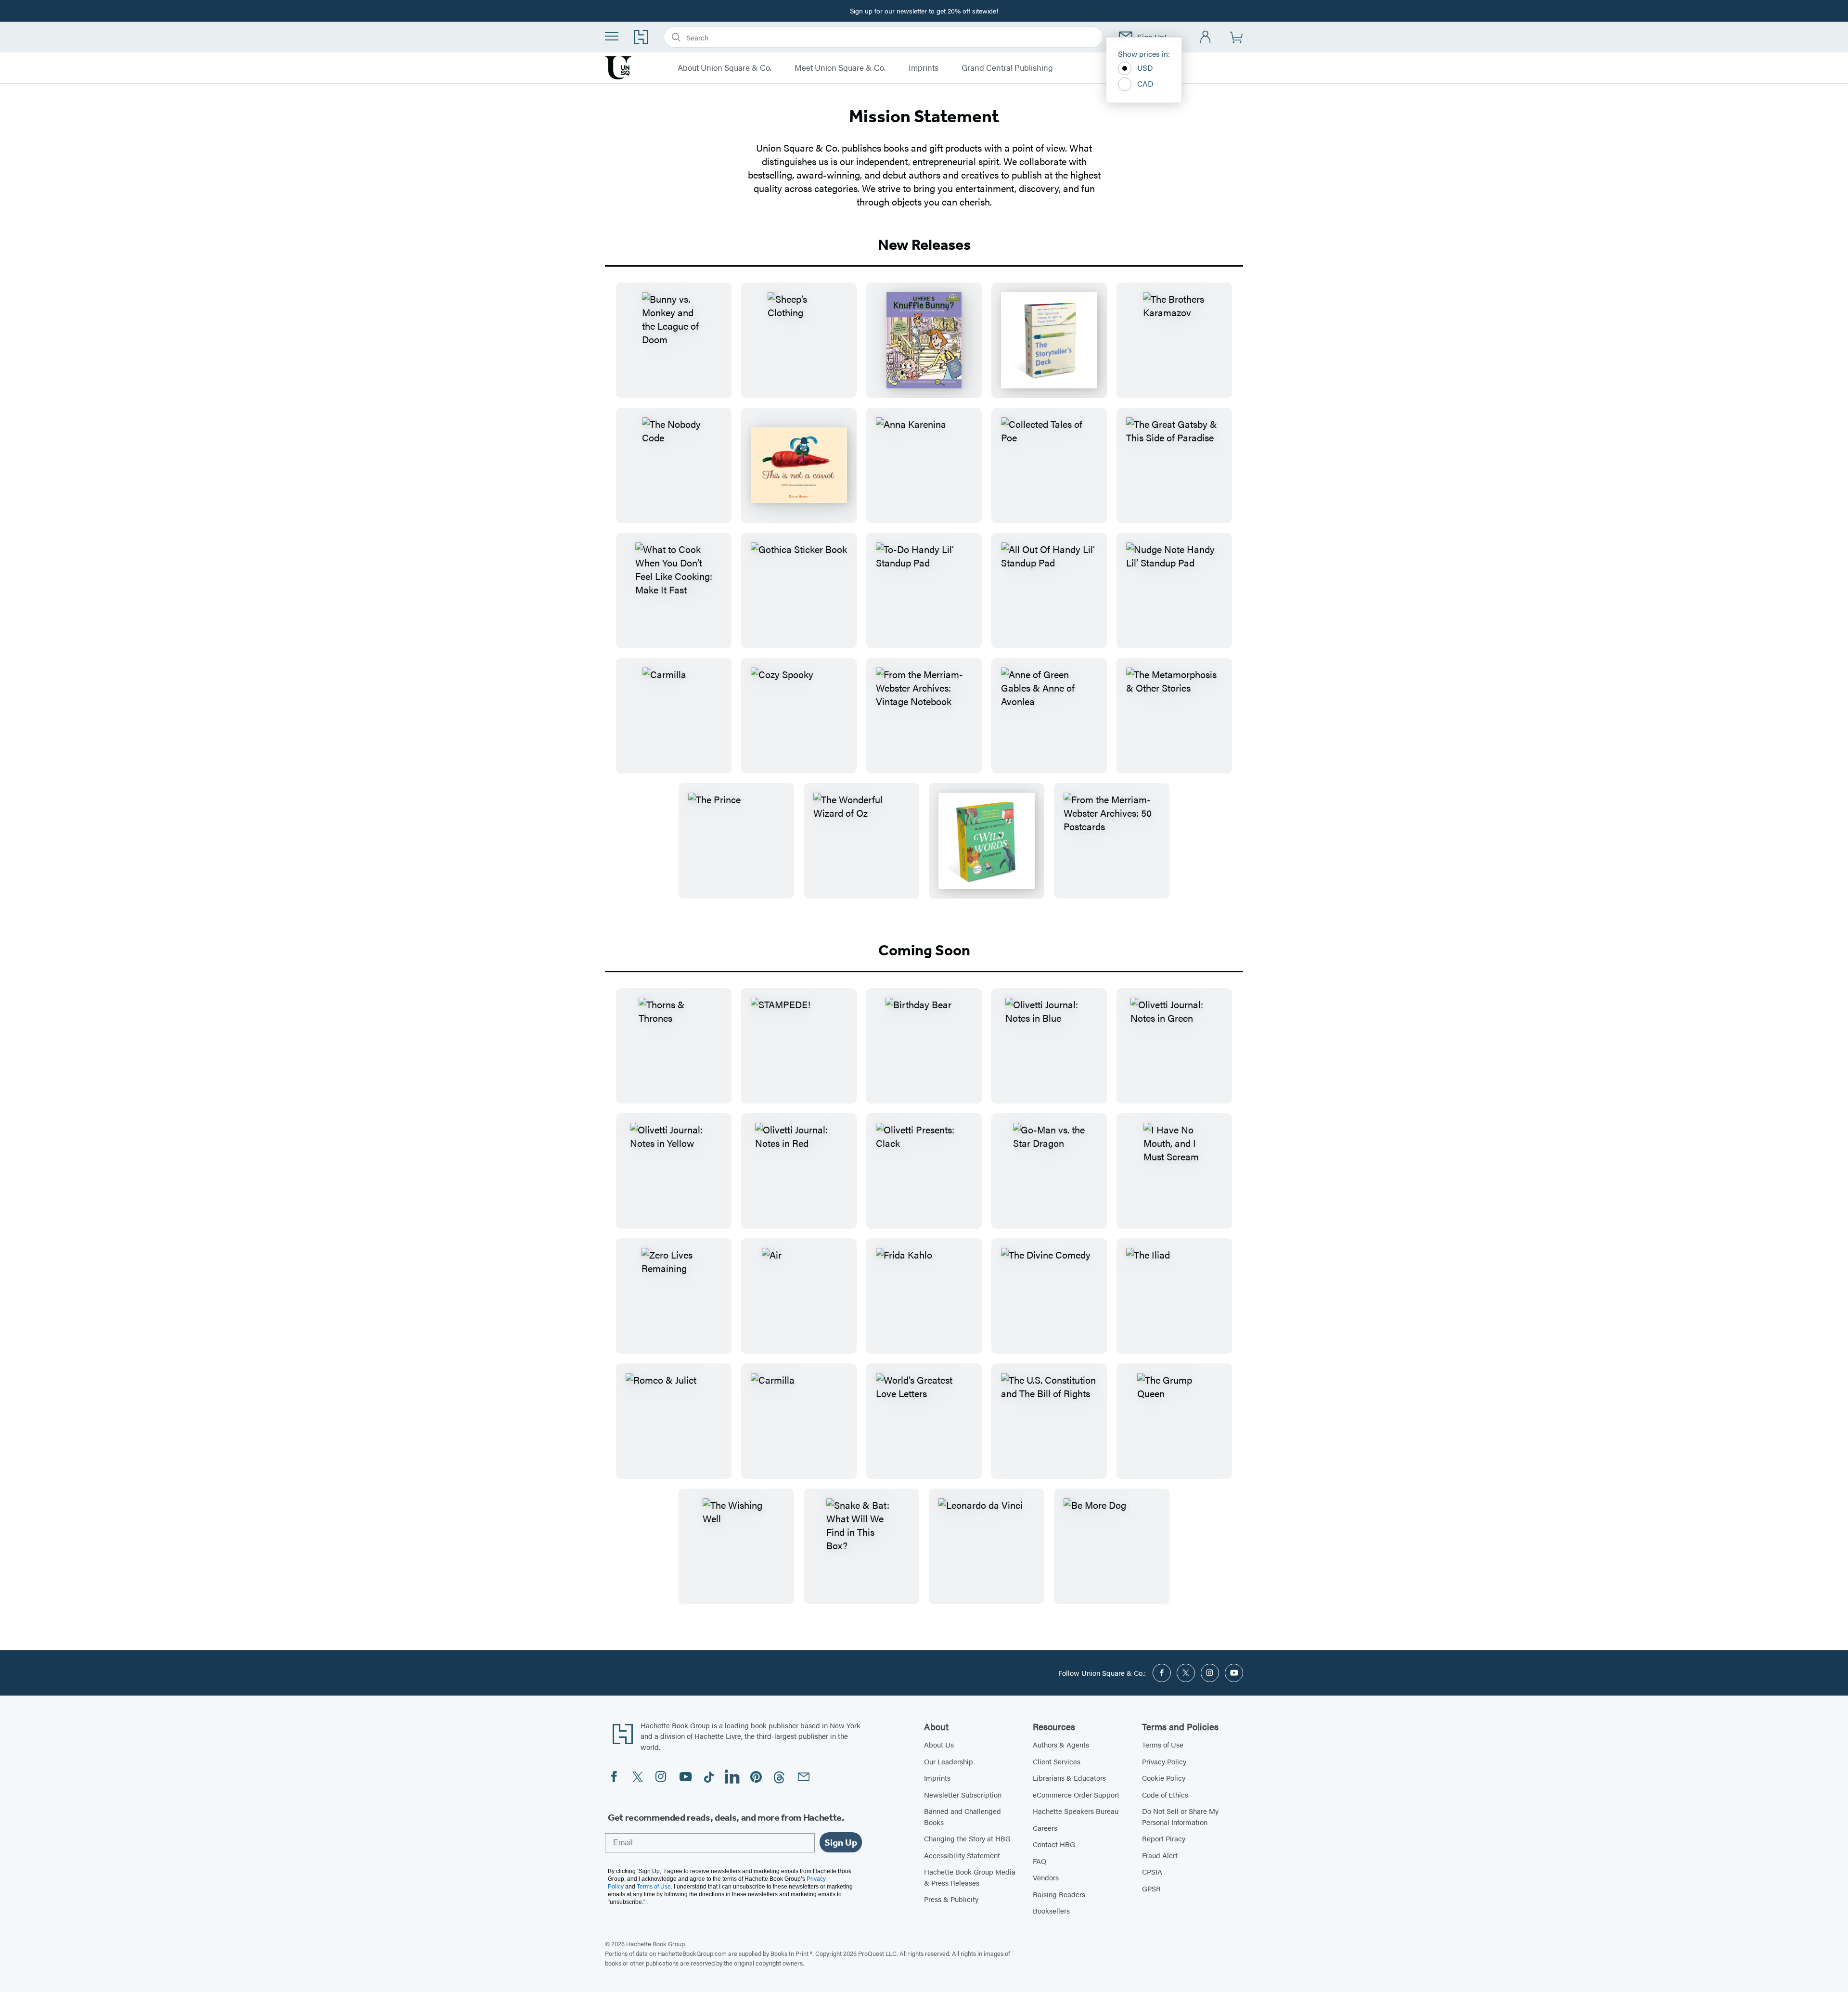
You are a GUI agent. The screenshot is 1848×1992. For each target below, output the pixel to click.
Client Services (1057, 1761)
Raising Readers (1059, 1894)
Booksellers (1051, 1910)
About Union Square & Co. (725, 68)
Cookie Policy (1164, 1778)
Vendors (1046, 1877)
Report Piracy (1164, 1838)
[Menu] (612, 36)
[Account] (1206, 37)
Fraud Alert (1160, 1855)
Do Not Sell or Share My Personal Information (1180, 1816)
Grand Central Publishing (1007, 68)
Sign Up (841, 1842)
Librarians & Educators (1069, 1778)
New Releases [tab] (924, 244)
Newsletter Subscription (963, 1794)
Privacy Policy (1164, 1761)
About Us (939, 1744)
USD (1145, 68)
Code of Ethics (1165, 1794)
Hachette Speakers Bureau (1076, 1811)
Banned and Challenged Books (962, 1816)
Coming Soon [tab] (924, 950)
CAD (1145, 84)
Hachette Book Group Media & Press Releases (970, 1877)
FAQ (1039, 1861)
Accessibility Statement (962, 1855)
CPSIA (1152, 1871)
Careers (1045, 1828)
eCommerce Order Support (1076, 1794)
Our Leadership (949, 1761)
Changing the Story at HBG (967, 1838)
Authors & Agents (1061, 1744)
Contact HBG (1054, 1844)
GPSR (1151, 1888)
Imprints (924, 68)
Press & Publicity (951, 1899)
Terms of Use (1163, 1744)
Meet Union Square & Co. (840, 68)
